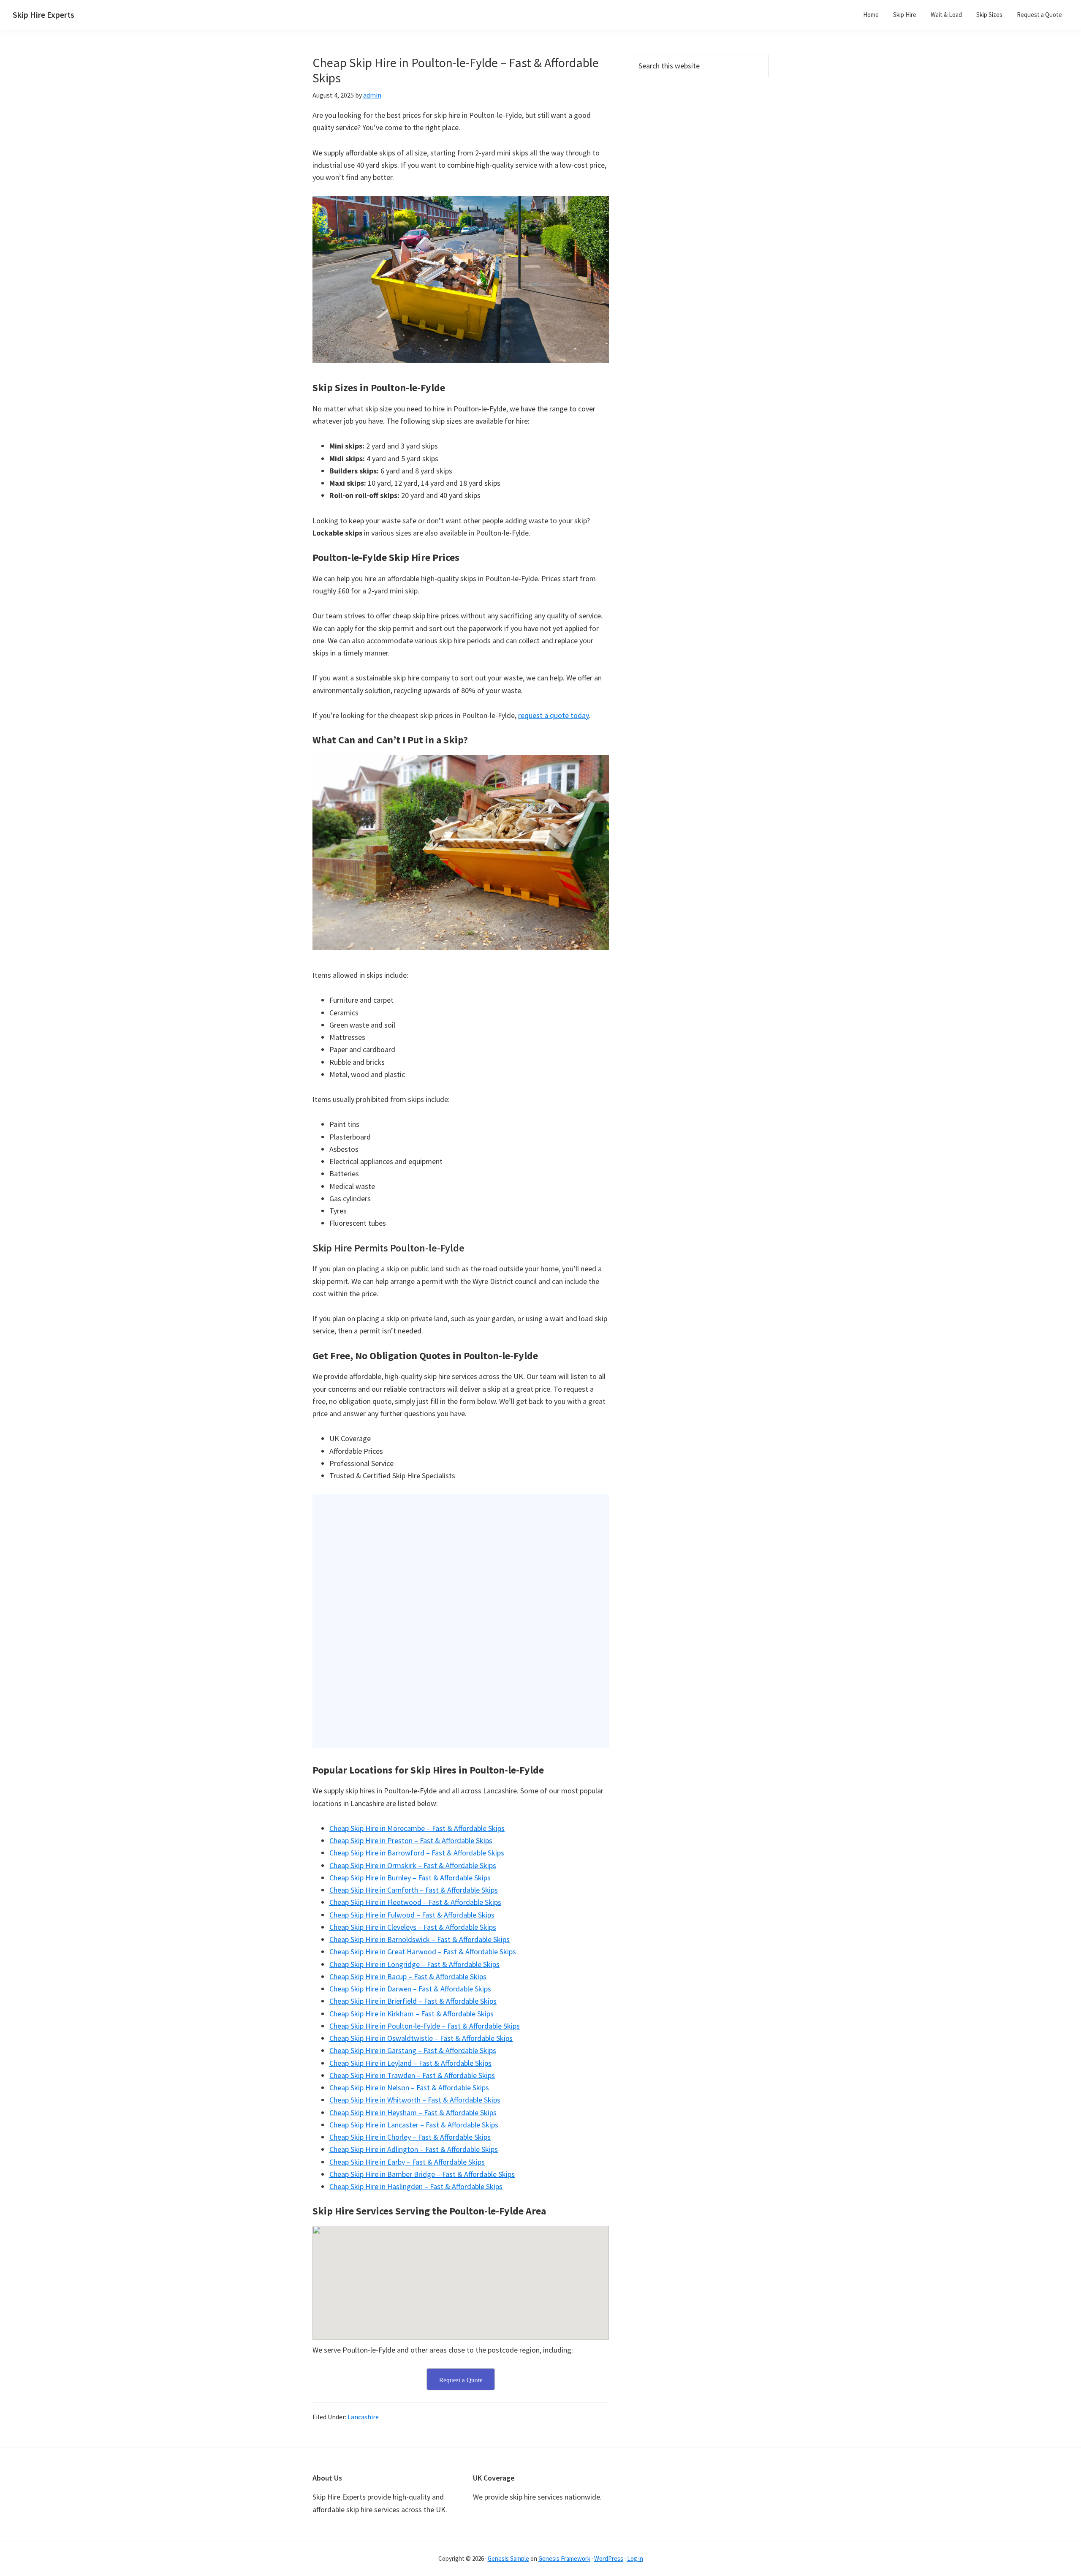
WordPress (609, 2558)
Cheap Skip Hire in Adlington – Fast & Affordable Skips (414, 2149)
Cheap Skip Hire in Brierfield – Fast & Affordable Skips (413, 2001)
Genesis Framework (564, 2558)
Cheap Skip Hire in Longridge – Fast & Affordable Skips (414, 1964)
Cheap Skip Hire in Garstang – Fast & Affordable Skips (413, 2050)
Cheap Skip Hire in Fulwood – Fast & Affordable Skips (412, 1915)
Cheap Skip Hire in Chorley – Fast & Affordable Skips (410, 2137)
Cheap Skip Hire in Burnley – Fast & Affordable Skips (410, 1878)
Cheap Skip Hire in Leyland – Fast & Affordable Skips (410, 2063)
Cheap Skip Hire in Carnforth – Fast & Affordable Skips (414, 1890)
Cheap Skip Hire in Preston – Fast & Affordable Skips (411, 1840)
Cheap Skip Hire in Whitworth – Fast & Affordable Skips (415, 2100)
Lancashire (363, 2417)
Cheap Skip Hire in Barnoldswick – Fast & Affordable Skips (420, 1939)
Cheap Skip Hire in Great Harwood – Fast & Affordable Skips (423, 1952)
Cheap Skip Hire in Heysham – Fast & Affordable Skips (413, 2112)
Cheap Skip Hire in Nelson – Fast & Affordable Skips (409, 2088)
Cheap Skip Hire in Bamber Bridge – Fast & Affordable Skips (422, 2174)
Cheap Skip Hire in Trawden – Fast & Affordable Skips (412, 2075)
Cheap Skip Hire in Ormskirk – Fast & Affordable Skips (413, 1865)
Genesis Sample (508, 2558)
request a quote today (553, 715)
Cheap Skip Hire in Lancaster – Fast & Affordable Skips (414, 2125)
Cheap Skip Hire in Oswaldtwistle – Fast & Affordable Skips (421, 2038)
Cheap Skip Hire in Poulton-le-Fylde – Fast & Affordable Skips (425, 2026)
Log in (635, 2558)
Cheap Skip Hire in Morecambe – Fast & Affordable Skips (417, 1828)
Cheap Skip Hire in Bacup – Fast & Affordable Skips (408, 1976)
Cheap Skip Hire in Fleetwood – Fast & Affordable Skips (415, 1902)
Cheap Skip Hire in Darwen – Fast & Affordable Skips (410, 1989)
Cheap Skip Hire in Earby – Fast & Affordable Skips (407, 2162)
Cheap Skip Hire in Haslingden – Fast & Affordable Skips (416, 2186)
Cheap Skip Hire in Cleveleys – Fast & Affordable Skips (413, 1927)
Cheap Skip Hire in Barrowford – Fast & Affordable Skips (417, 1853)
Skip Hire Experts (43, 15)
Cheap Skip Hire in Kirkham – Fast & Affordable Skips (411, 2014)
